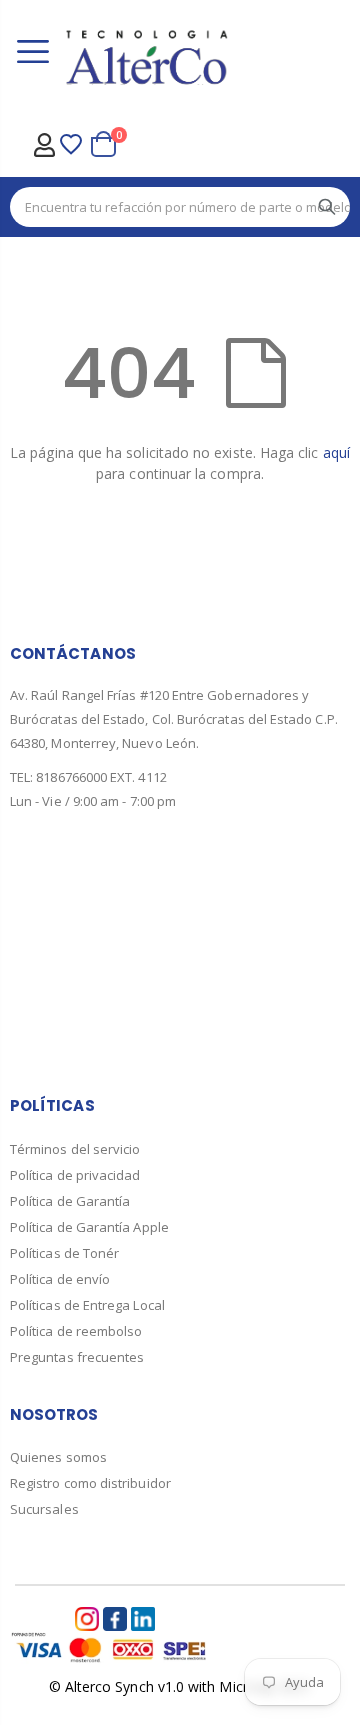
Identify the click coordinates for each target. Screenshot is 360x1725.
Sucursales (44, 1509)
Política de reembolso (76, 1331)
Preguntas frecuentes (77, 1357)
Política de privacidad (75, 1175)
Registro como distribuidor (90, 1483)
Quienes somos (58, 1457)
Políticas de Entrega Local (87, 1305)
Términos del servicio (75, 1149)
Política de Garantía (70, 1201)
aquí (336, 452)
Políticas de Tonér (64, 1253)
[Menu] (33, 53)
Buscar (327, 207)
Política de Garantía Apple (89, 1227)
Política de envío (60, 1279)
